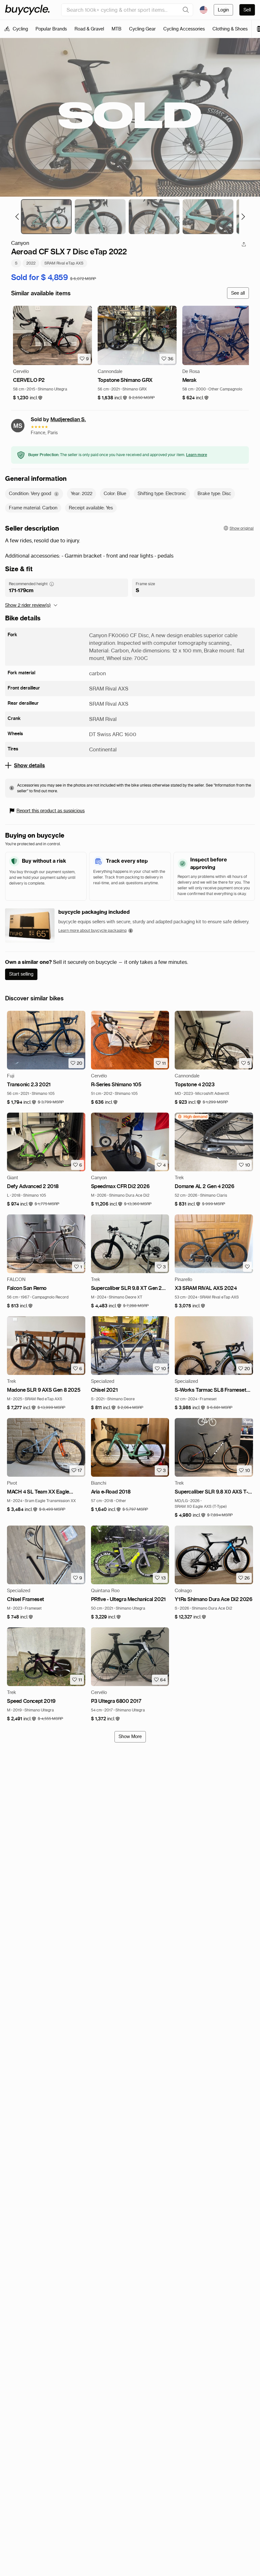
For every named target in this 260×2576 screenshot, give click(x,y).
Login (223, 10)
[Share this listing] (244, 244)
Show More (130, 1736)
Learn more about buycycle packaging (92, 930)
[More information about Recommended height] (52, 584)
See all (238, 293)
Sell (247, 10)
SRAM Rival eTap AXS (64, 263)
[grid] (192, 1117)
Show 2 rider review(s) (28, 605)
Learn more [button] (197, 455)
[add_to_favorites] (247, 1267)
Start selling (21, 974)
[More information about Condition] (56, 494)
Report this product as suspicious (51, 811)
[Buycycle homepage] (27, 10)
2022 (31, 263)
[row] (192, 1117)
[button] (28, 398)
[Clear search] (186, 10)
